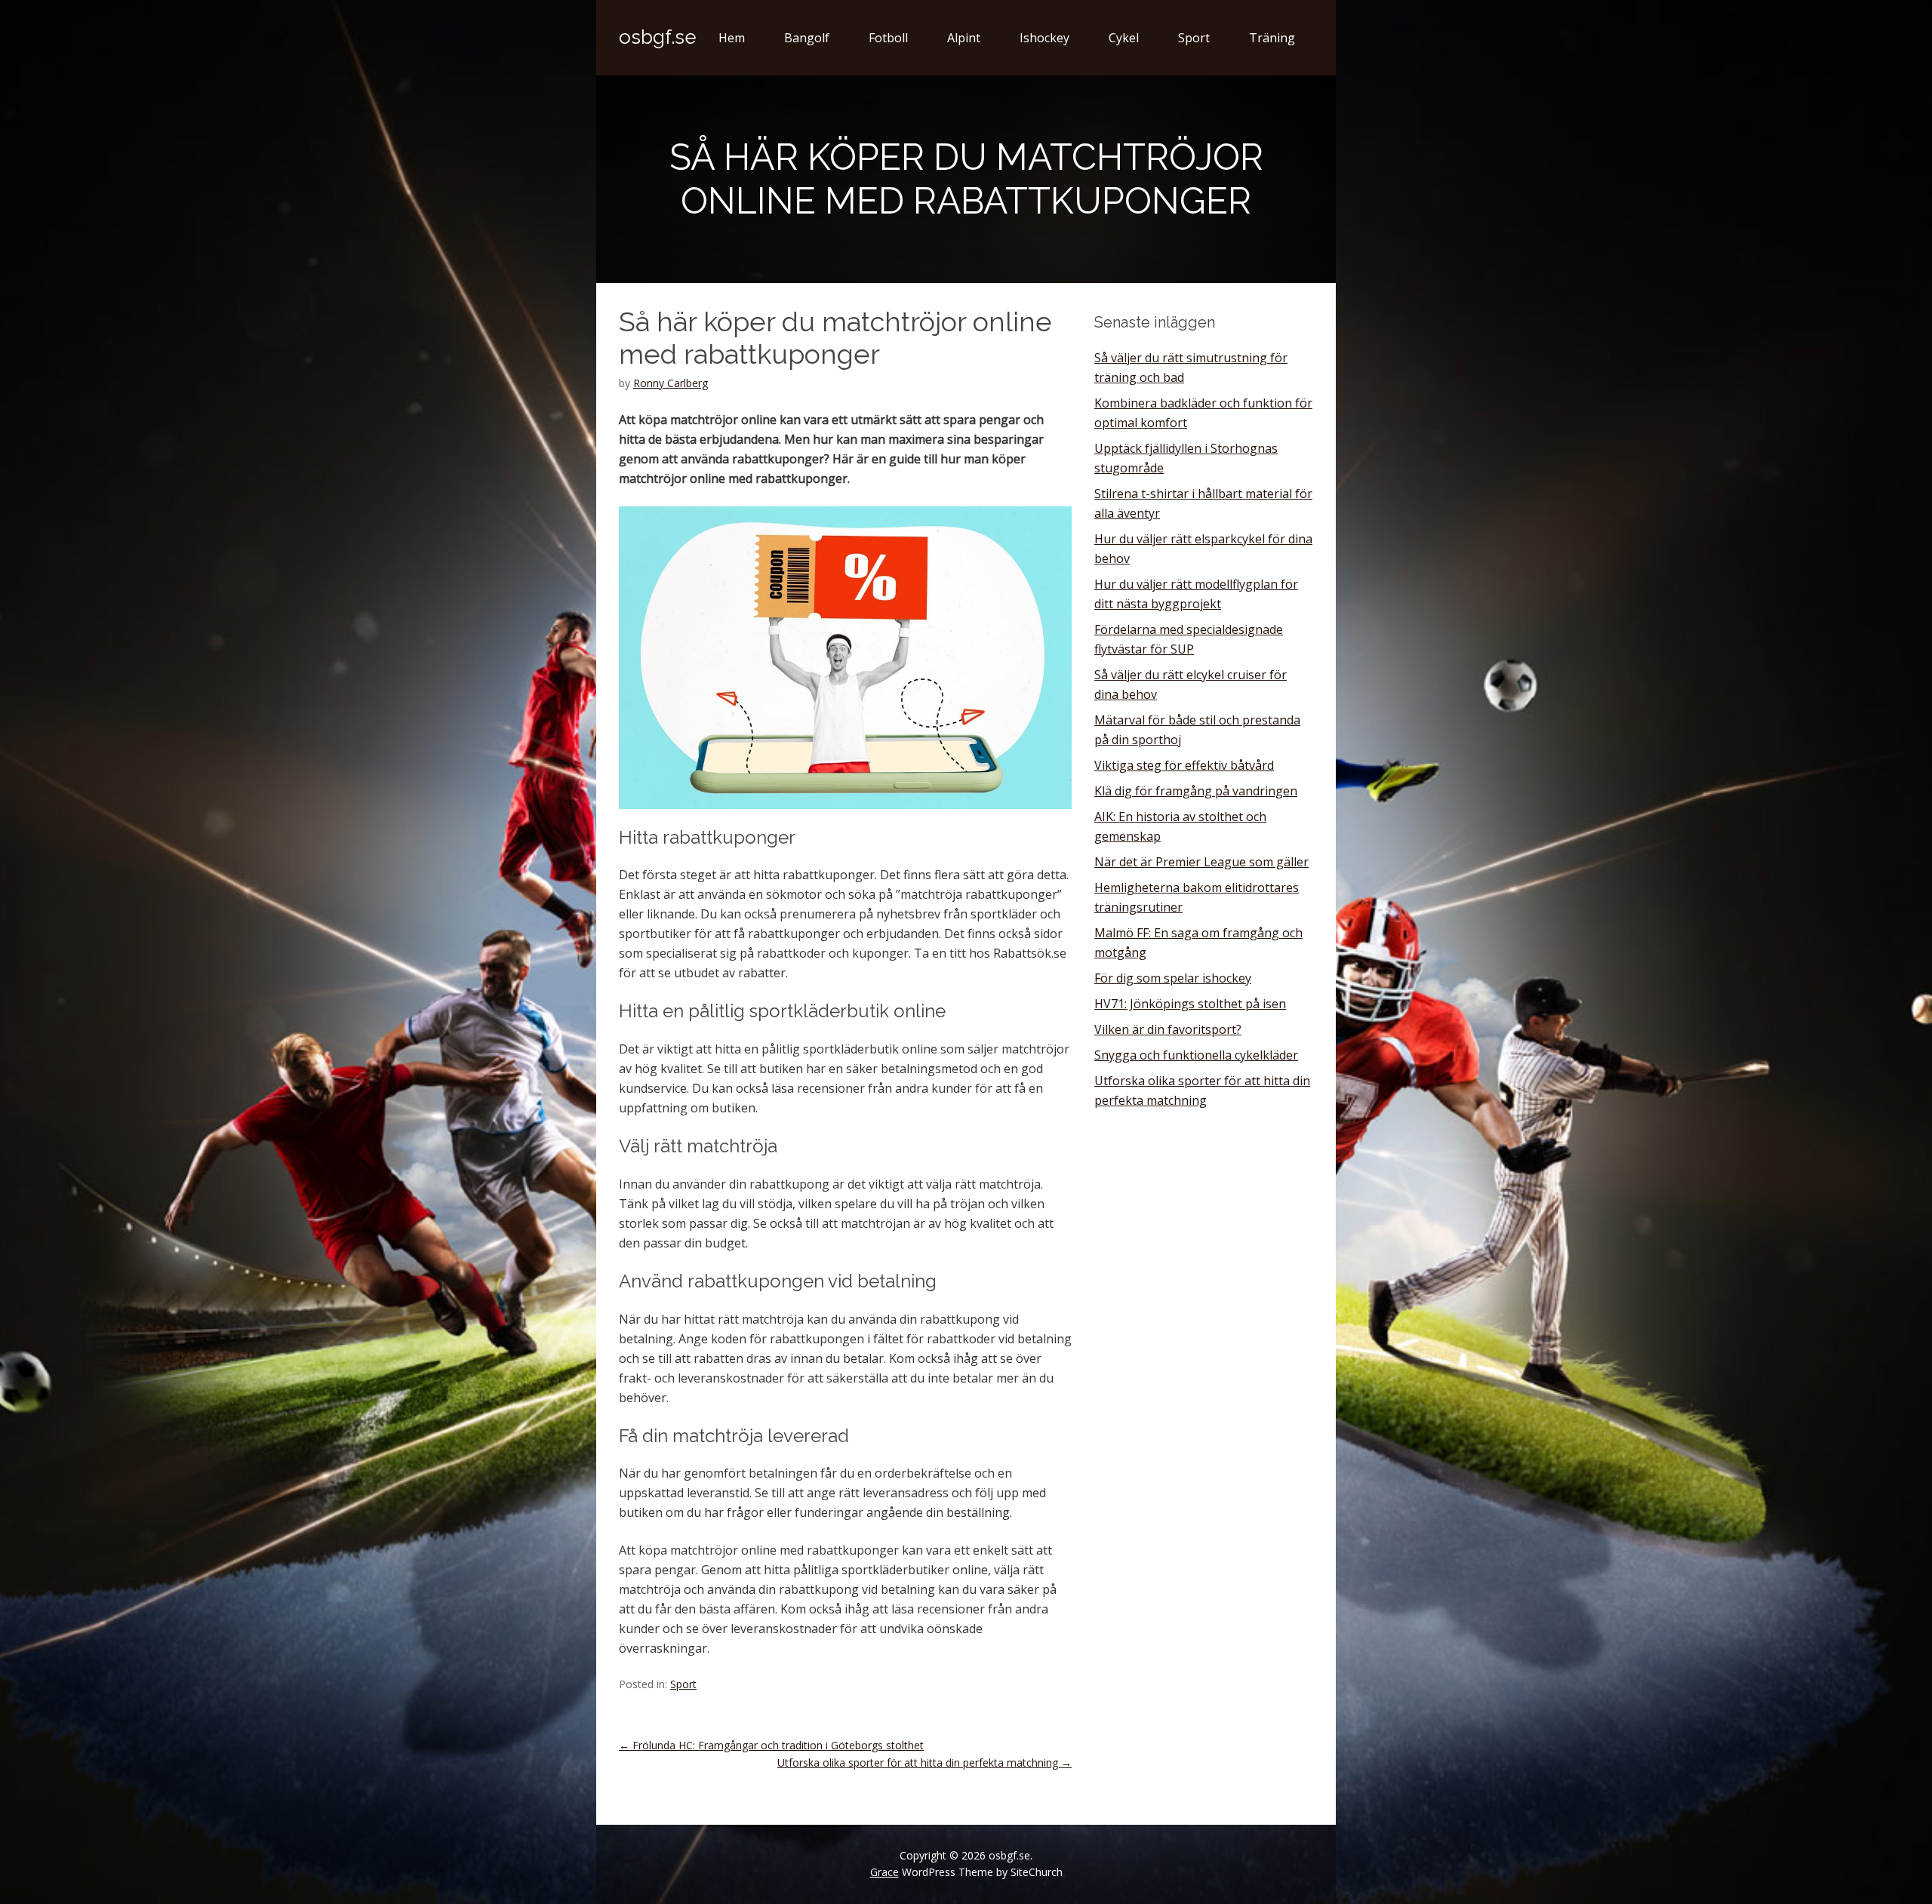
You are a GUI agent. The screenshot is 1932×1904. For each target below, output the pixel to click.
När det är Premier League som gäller (1201, 862)
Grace (884, 1872)
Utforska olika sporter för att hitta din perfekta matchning (924, 1763)
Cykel (1124, 38)
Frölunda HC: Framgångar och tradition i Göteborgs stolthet (771, 1745)
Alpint (964, 38)
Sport (1194, 38)
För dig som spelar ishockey (1173, 978)
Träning (1272, 38)
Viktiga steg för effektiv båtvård (1184, 765)
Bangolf (807, 38)
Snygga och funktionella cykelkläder (1196, 1055)
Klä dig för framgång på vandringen (1196, 791)
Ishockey (1044, 38)
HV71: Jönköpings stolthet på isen (1190, 1004)
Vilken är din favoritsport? (1168, 1029)
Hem (732, 38)
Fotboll (888, 38)
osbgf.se (658, 37)
